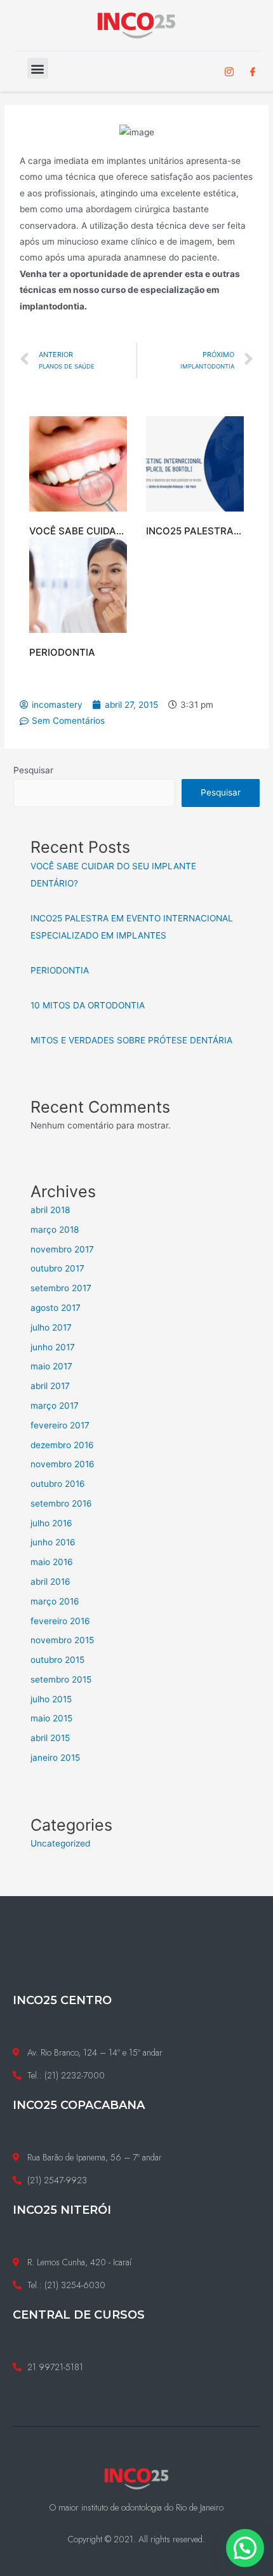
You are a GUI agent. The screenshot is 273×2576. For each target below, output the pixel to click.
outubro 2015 (57, 1660)
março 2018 (55, 1230)
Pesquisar (33, 770)
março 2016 (55, 1601)
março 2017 (55, 1406)
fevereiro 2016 (60, 1621)
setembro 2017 (61, 1288)
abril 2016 (50, 1582)
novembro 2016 (63, 1464)
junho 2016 (53, 1542)
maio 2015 (51, 1718)
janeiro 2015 (55, 1758)
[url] (78, 464)
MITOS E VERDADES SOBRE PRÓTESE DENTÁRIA (131, 1040)
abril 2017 (50, 1386)
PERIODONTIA (62, 652)
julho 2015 (51, 1699)
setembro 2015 (61, 1679)
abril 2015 (50, 1738)
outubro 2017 (57, 1268)
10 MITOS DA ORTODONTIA (88, 1005)
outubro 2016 (58, 1484)
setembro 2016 (61, 1503)
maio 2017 (51, 1366)
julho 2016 (51, 1523)
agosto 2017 (56, 1308)
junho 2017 (53, 1347)
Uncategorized (60, 1843)
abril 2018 (50, 1210)
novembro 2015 (62, 1640)
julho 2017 (51, 1327)
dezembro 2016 (62, 1445)
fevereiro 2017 (60, 1425)
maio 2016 (52, 1562)
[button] (38, 68)
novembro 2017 (62, 1249)
